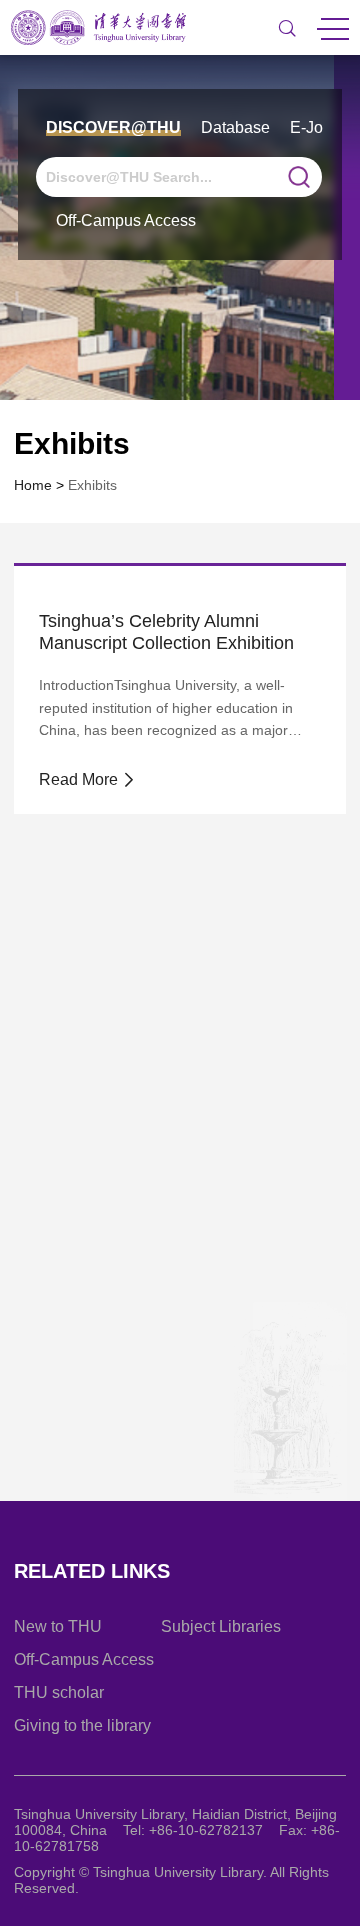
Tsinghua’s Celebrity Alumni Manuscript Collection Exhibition (166, 632)
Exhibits (92, 485)
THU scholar (59, 1692)
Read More (80, 779)
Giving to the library (82, 1725)
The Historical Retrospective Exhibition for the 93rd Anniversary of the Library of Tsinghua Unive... (176, 1218)
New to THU (58, 1626)
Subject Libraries (221, 1626)
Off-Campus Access (126, 220)
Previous (88, 1499)
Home (33, 485)
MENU (333, 28)
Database (235, 127)
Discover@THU (113, 127)
